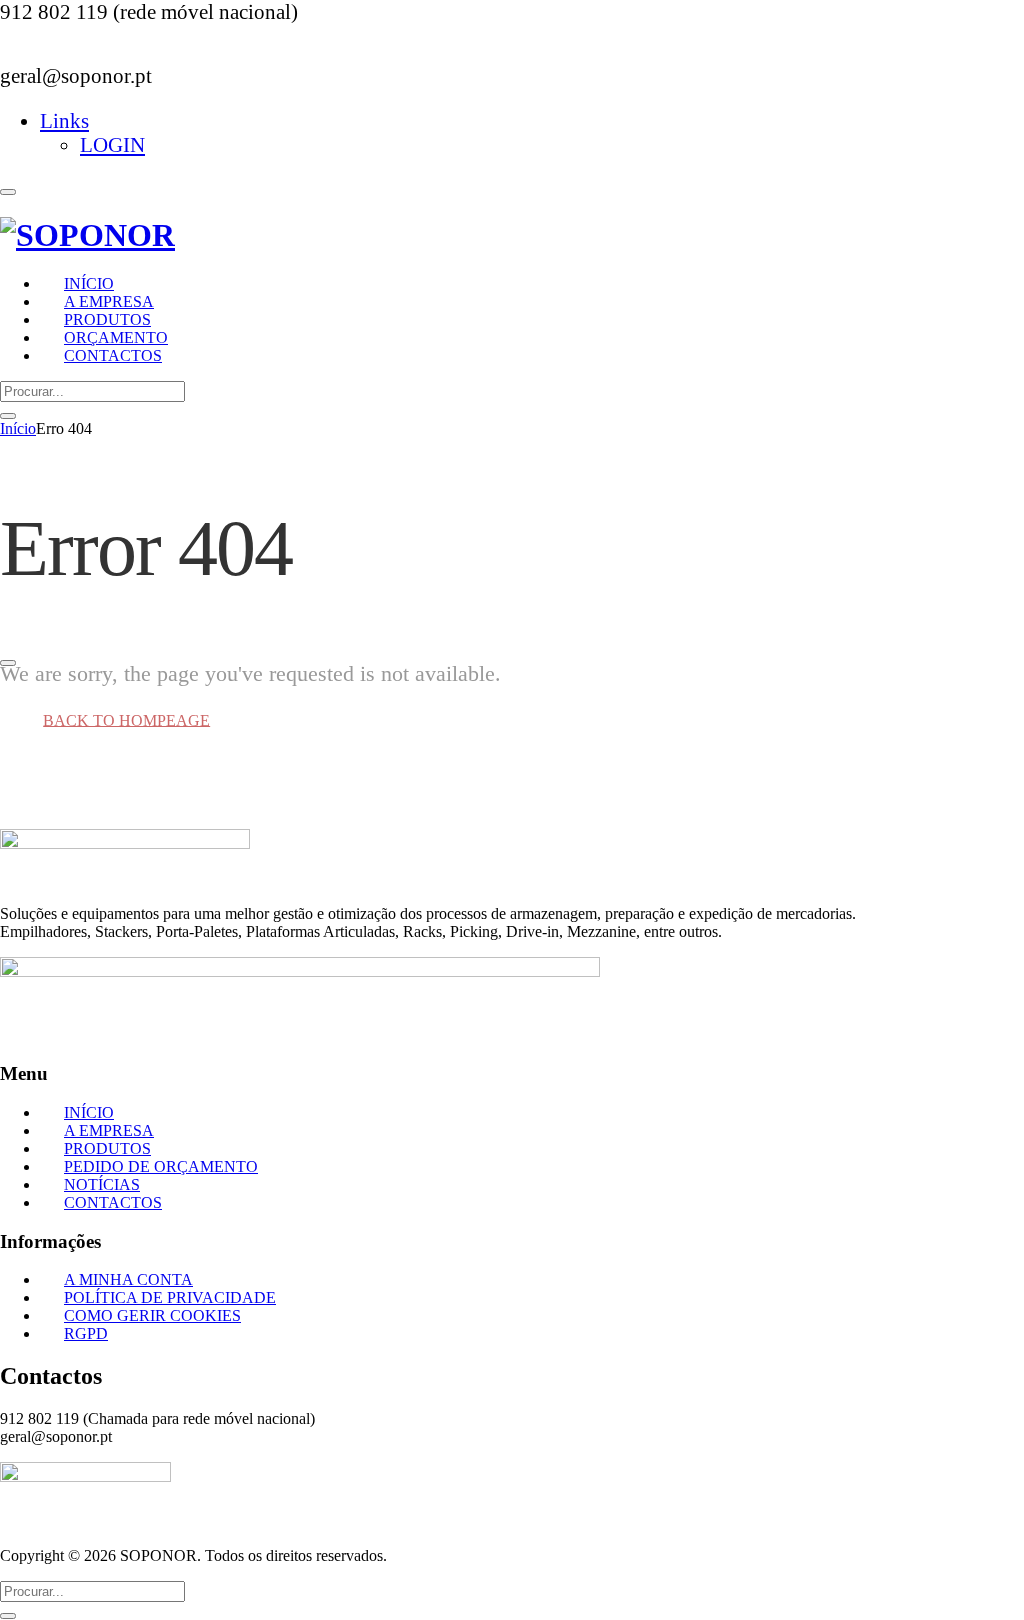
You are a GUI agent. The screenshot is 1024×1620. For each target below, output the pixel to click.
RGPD (86, 1333)
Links (64, 120)
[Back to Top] (8, 663)
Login (112, 144)
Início (18, 428)
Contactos (113, 355)
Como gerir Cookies (152, 1315)
